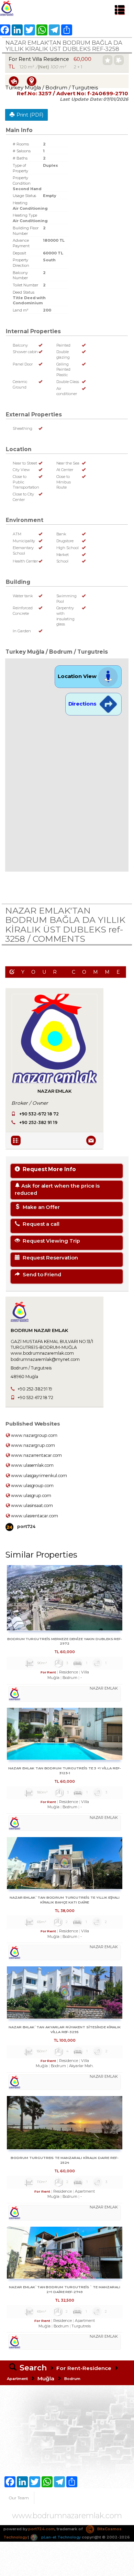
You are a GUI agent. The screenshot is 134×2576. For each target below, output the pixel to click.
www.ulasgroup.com (32, 1486)
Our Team (19, 2498)
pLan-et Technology (60, 2537)
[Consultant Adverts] (17, 1140)
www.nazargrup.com (32, 1445)
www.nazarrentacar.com (36, 1455)
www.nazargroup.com (34, 1435)
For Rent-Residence (84, 2368)
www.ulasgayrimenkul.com (38, 1476)
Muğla (46, 2378)
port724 (26, 1526)
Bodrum (72, 2379)
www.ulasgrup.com (31, 1496)
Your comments (74, 972)
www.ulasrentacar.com (34, 1516)
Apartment (17, 2379)
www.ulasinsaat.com (31, 1505)
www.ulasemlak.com (32, 1465)
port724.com (41, 2529)
